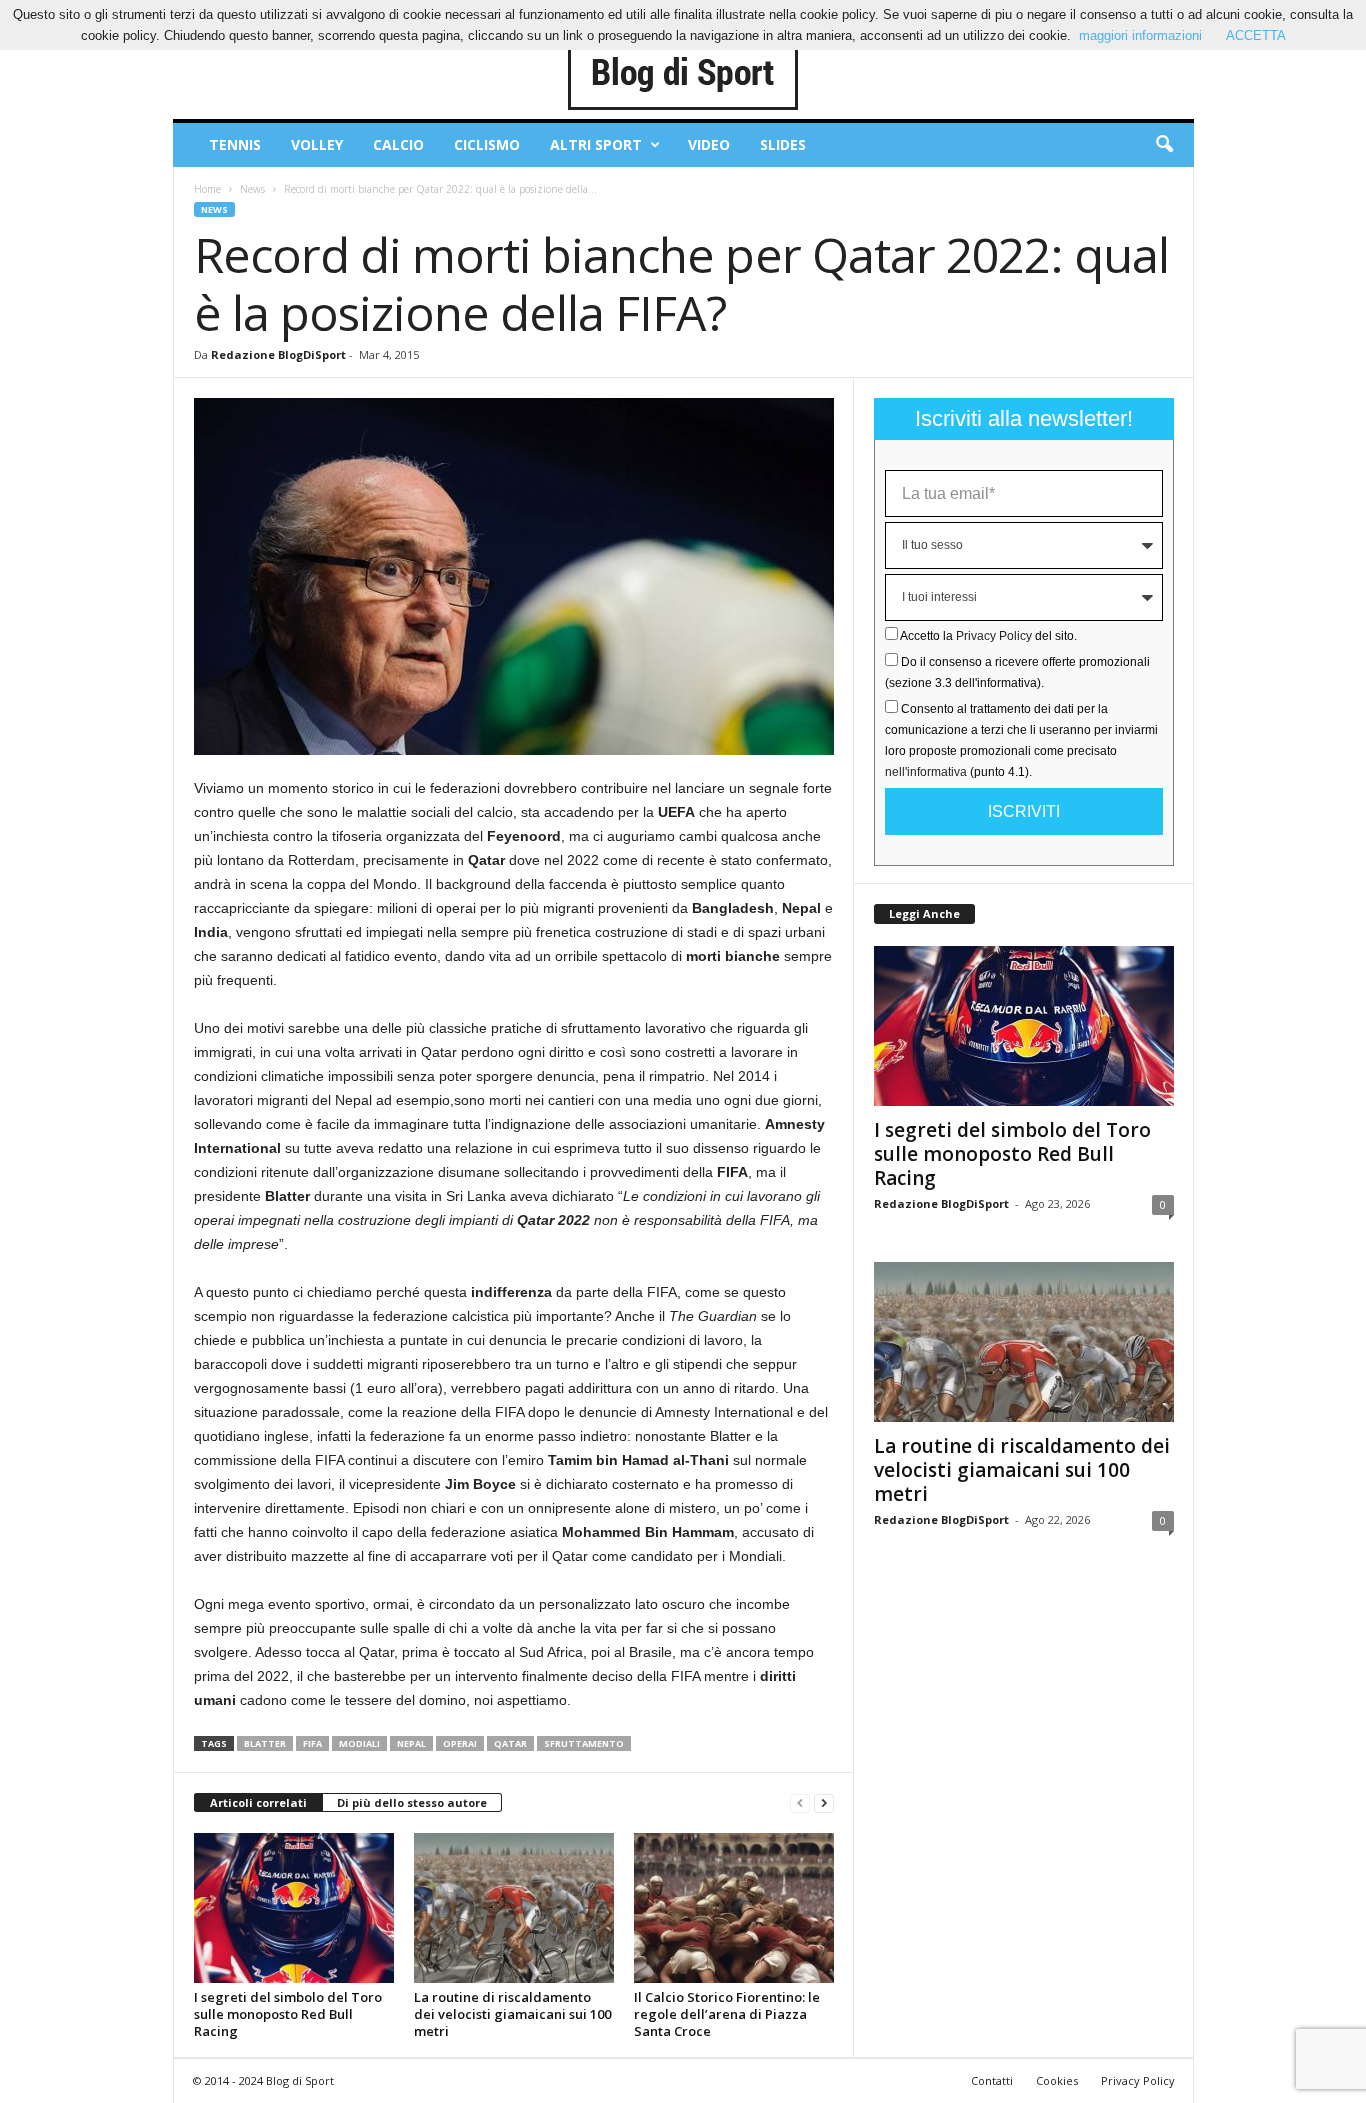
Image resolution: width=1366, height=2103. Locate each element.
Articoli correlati (258, 1802)
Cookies (1057, 2080)
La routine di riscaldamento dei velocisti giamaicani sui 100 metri (512, 2014)
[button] (1164, 145)
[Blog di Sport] (683, 74)
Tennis (235, 144)
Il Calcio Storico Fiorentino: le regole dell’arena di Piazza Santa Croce (727, 2014)
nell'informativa (926, 772)
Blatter (265, 1743)
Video (709, 144)
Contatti (992, 2080)
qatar (510, 1743)
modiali (359, 1743)
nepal (411, 1743)
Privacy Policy (994, 636)
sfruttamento (584, 1743)
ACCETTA (1256, 35)
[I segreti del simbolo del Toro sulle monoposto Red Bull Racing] (294, 1908)
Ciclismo (487, 144)
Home (207, 189)
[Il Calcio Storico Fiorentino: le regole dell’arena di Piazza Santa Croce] (734, 1908)
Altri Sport (596, 144)
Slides (783, 144)
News (252, 189)
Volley (317, 144)
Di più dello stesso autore (412, 1802)
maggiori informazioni (1140, 35)
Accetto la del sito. (988, 636)
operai (460, 1743)
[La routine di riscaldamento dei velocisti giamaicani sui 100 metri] (514, 1908)
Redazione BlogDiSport (278, 354)
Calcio (398, 144)
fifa (312, 1743)
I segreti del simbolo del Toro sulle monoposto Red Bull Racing (288, 2014)
